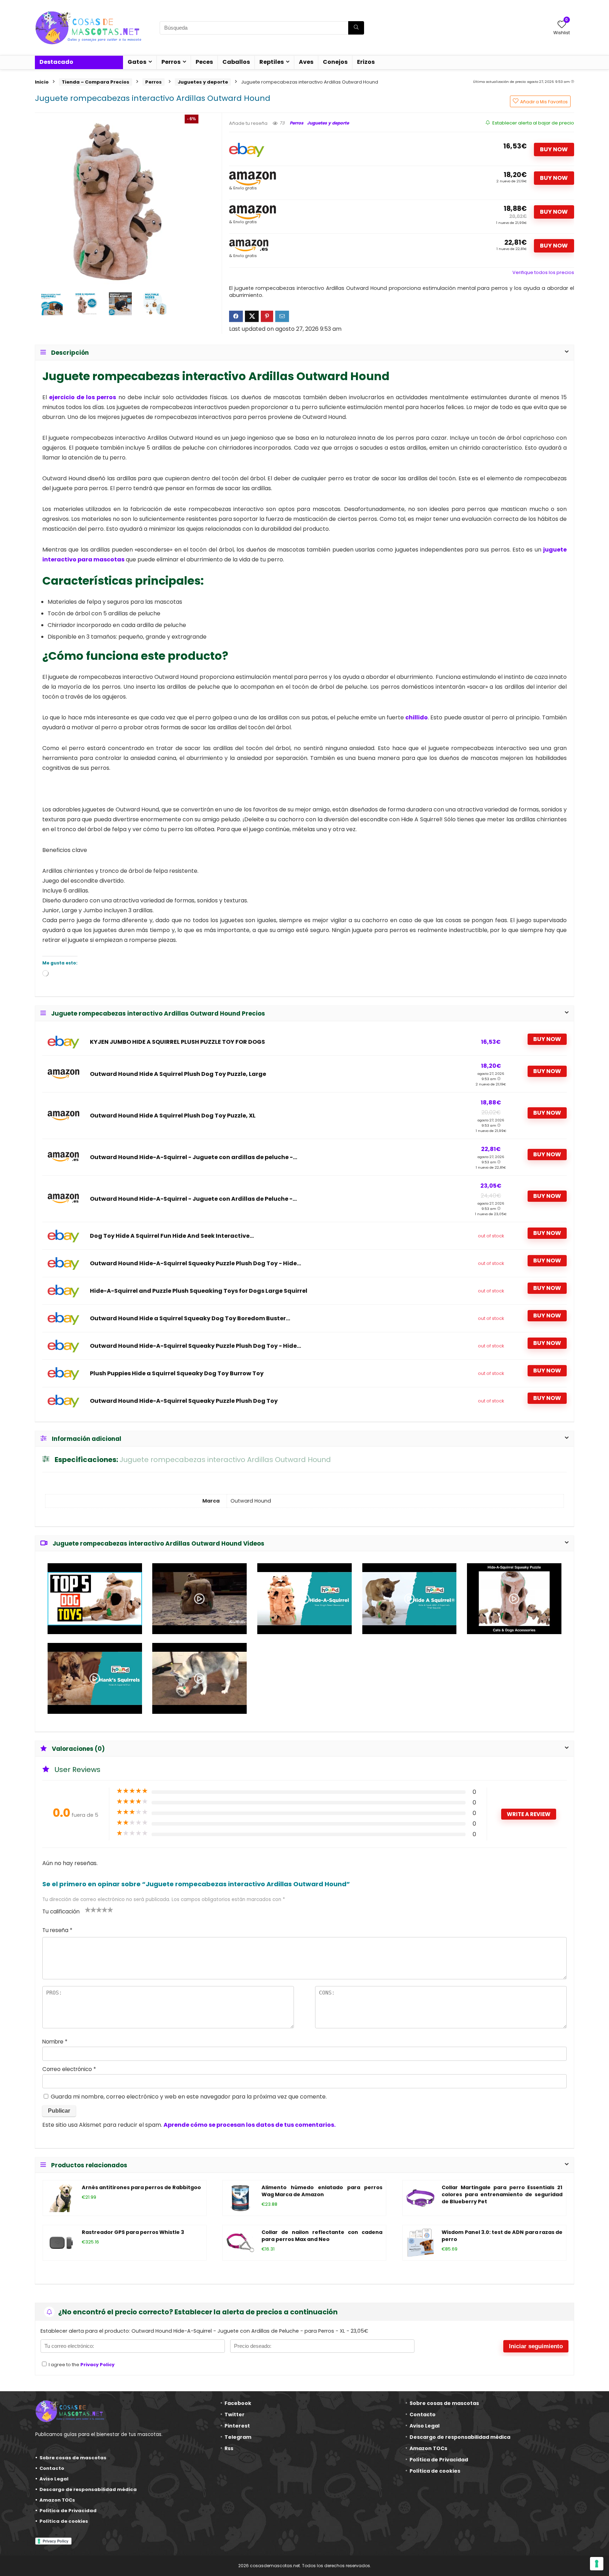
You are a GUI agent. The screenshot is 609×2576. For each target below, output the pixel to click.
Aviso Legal (54, 2479)
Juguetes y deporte (203, 82)
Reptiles (272, 62)
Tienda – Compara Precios (96, 82)
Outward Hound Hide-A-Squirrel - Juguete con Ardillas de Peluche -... (193, 1199)
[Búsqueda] (356, 28)
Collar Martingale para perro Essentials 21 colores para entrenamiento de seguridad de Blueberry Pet (502, 2194)
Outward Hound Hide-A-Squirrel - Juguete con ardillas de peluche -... (193, 1157)
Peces (204, 62)
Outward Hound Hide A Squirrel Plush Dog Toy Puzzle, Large (178, 1074)
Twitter (235, 2414)
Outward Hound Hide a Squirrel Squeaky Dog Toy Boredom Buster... (190, 1319)
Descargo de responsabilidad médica (88, 2489)
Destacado (56, 62)
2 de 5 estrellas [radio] (91, 1910)
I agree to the (81, 2365)
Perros (171, 62)
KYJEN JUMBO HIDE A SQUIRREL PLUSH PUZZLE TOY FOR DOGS (177, 1042)
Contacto (52, 2468)
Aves (306, 62)
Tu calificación (61, 1911)
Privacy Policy (97, 2365)
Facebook (238, 2403)
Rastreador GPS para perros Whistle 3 (133, 2232)
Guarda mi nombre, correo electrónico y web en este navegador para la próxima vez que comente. (189, 2097)
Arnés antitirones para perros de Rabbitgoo (141, 2187)
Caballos (236, 62)
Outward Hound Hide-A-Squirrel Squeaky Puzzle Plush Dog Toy (184, 1401)
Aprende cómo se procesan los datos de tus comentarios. (250, 2125)
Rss (229, 2448)
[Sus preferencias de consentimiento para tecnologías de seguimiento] (597, 2564)
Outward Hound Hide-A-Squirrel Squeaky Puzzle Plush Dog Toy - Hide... (195, 1263)
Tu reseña (57, 1930)
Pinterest (237, 2426)
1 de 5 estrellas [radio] (88, 1910)
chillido (417, 717)
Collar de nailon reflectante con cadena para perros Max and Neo (322, 2236)
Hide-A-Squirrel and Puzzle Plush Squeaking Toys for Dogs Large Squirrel (199, 1291)
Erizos (366, 62)
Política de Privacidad (68, 2511)
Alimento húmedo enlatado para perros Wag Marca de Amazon (322, 2191)
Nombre (55, 2042)
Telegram (238, 2437)
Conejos (335, 62)
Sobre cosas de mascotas (73, 2458)
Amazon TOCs (57, 2500)
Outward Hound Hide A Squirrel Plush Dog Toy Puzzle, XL (173, 1116)
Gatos (137, 62)
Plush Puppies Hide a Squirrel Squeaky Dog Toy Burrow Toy (177, 1374)
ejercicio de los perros (82, 397)
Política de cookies (64, 2521)
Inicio (42, 82)
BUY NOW (554, 149)
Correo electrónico (69, 2069)
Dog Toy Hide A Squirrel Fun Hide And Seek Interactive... (172, 1236)
